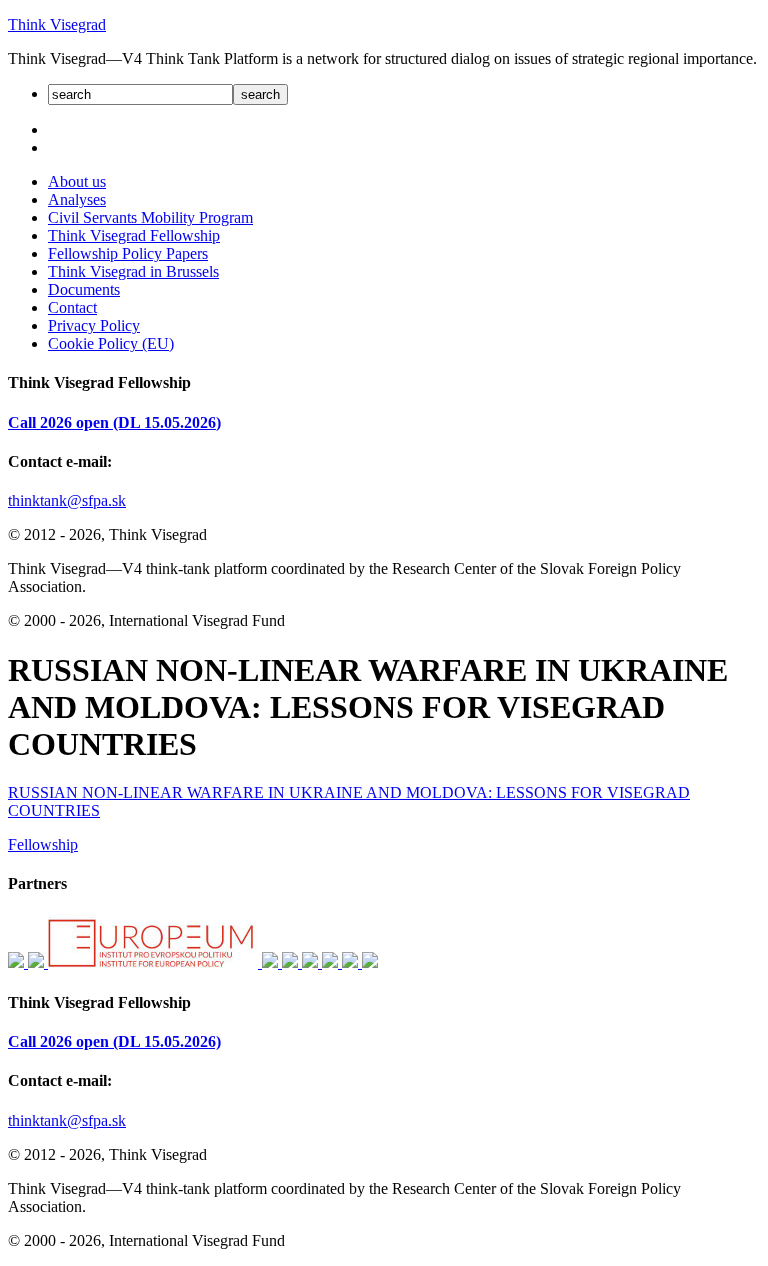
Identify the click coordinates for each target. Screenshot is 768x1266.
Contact (72, 307)
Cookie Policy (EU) (111, 343)
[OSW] (352, 962)
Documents (84, 289)
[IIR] (272, 962)
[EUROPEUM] (155, 962)
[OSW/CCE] (370, 962)
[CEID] (292, 962)
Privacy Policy (94, 325)
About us (77, 181)
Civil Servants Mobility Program (150, 217)
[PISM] (332, 962)
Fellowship (43, 844)
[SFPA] (18, 962)
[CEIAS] (38, 962)
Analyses (77, 199)
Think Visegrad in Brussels (133, 271)
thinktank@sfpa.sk (67, 500)
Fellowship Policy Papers (128, 253)
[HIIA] (312, 962)
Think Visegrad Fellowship (134, 235)
